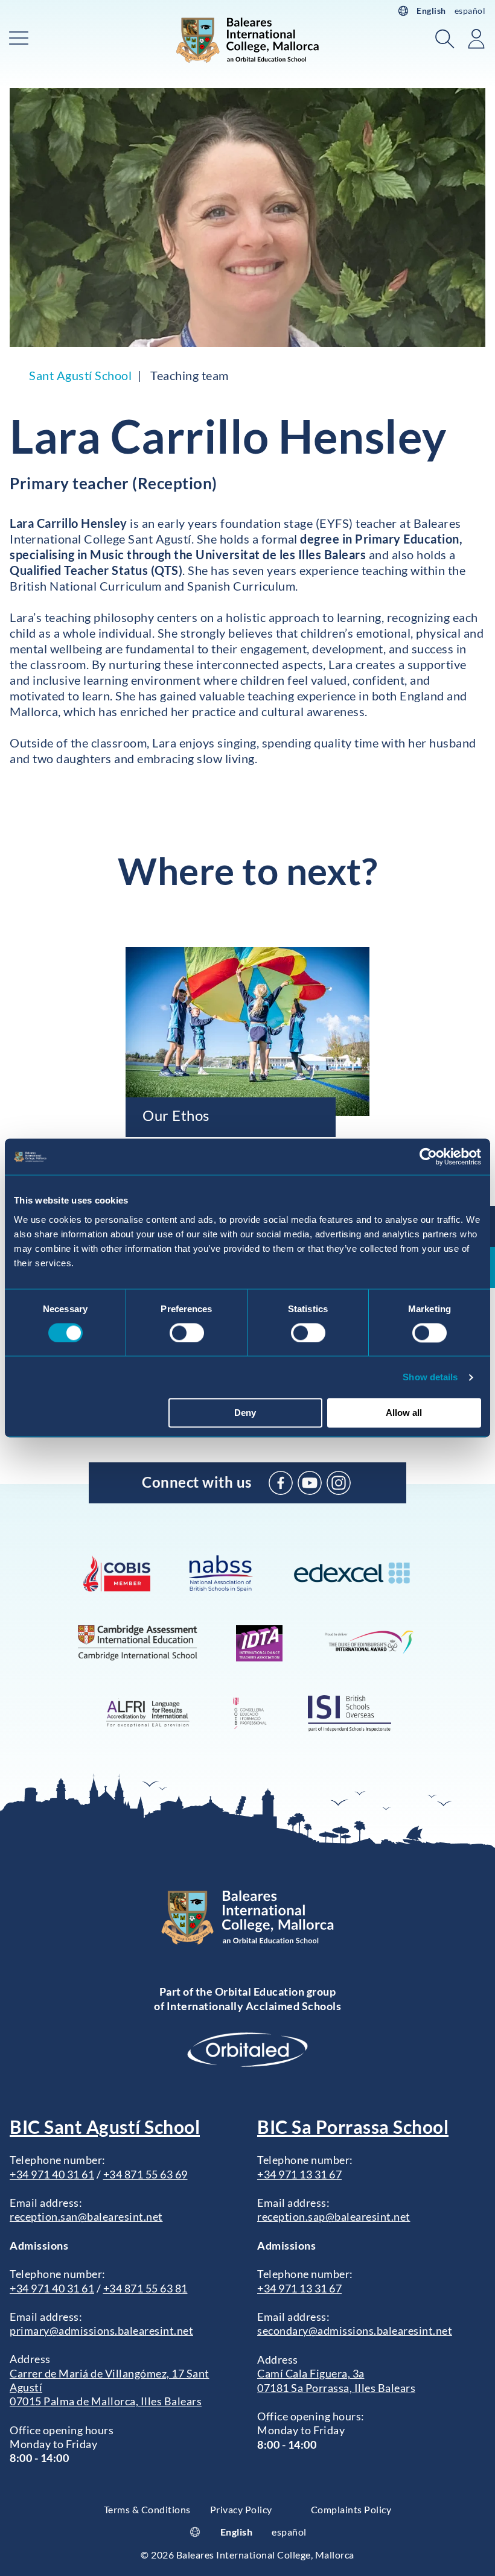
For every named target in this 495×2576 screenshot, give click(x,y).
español (470, 11)
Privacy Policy (241, 2509)
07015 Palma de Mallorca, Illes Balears (106, 2401)
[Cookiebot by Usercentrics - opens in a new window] (428, 1156)
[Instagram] (339, 1483)
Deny (245, 1413)
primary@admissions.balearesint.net (101, 2330)
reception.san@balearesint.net (86, 2216)
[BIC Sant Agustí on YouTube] (310, 1483)
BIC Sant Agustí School (105, 2127)
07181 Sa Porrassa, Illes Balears (336, 2388)
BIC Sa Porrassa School (353, 2127)
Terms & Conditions (147, 2509)
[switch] (187, 1333)
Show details (430, 1377)
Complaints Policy (351, 2509)
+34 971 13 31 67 (299, 2174)
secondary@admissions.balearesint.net (355, 2330)
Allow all (404, 1413)
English (431, 11)
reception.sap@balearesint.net (334, 2216)
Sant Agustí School (80, 375)
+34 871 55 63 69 (145, 2174)
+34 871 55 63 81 (145, 2288)
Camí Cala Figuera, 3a (311, 2373)
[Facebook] (281, 1483)
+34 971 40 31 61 (52, 2174)
